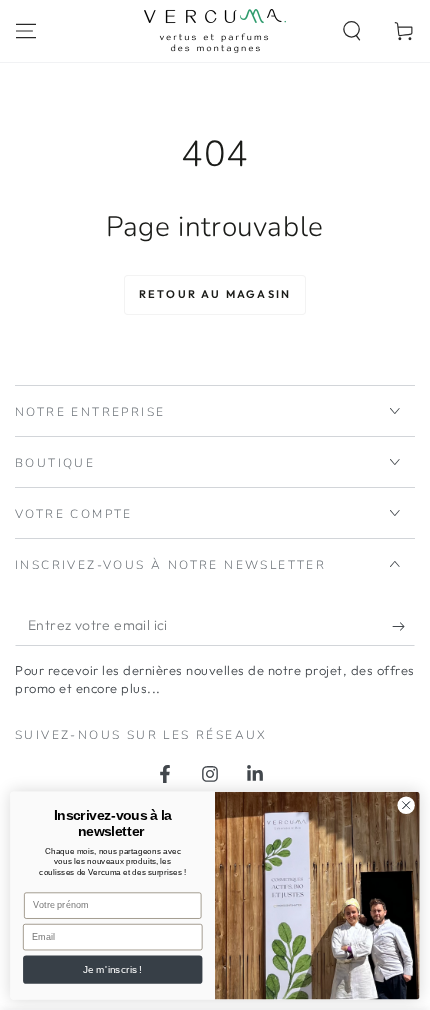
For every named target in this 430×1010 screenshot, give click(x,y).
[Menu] (26, 31)
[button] (352, 31)
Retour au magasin (215, 294)
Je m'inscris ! (113, 970)
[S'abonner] (403, 626)
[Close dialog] (406, 805)
